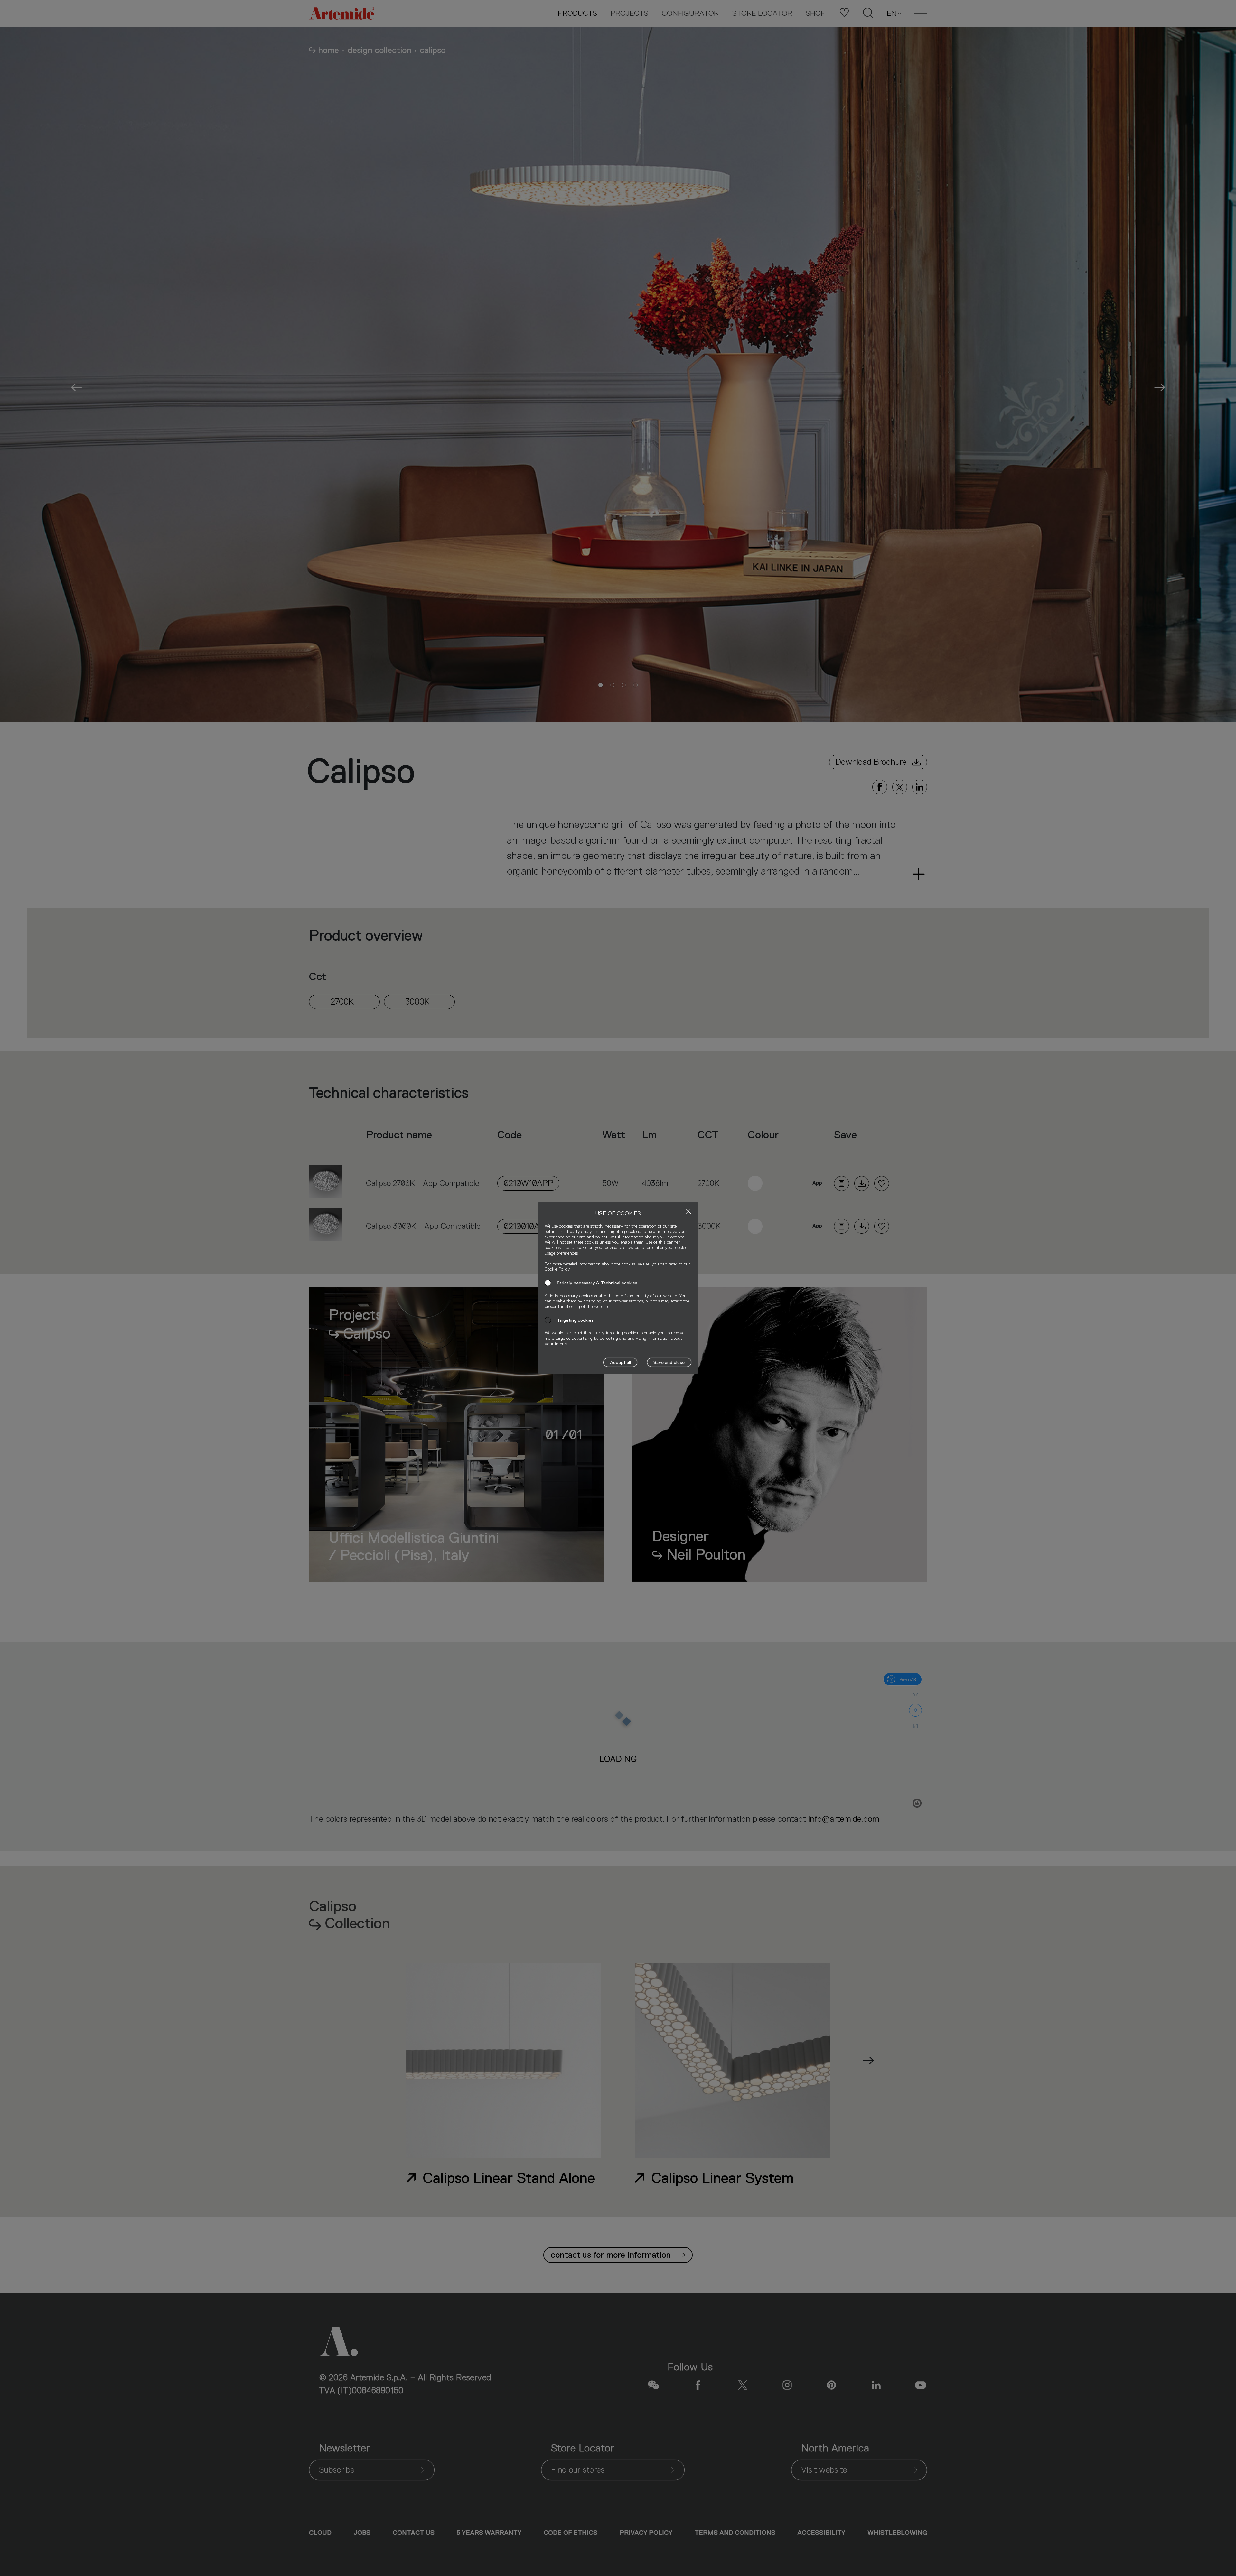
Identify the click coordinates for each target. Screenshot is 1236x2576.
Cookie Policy (557, 1269)
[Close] (688, 1211)
